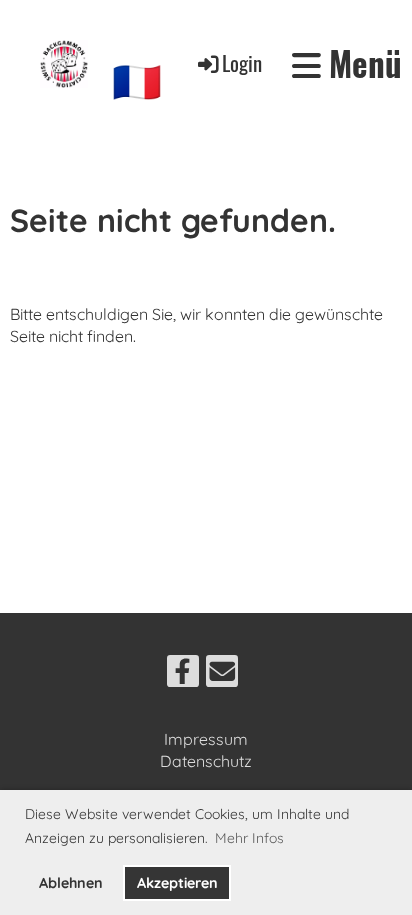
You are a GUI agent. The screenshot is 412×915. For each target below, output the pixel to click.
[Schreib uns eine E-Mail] (222, 675)
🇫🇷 (137, 81)
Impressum (206, 739)
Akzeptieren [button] (177, 883)
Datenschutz (206, 761)
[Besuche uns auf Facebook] (183, 675)
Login (242, 62)
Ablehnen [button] (71, 883)
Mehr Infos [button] (249, 838)
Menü (361, 64)
